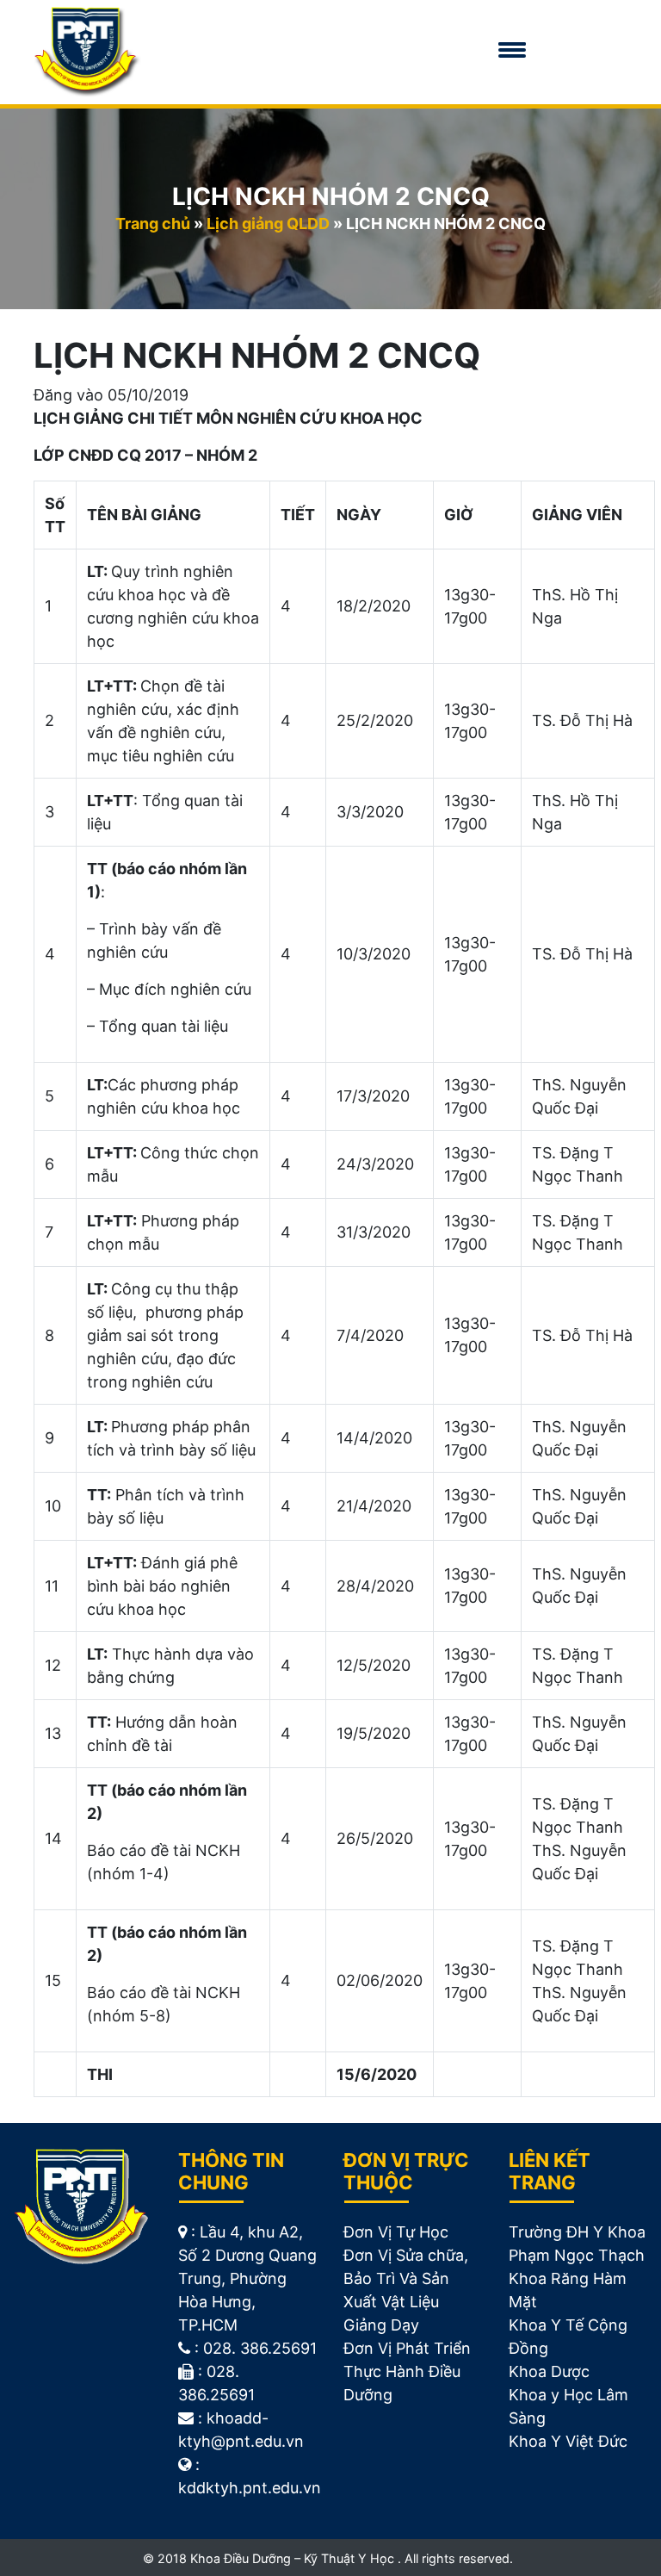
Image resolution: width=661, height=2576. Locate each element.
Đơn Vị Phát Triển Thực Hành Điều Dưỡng (407, 2371)
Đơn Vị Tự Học (396, 2232)
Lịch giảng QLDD (268, 223)
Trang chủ (153, 223)
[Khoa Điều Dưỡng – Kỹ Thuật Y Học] (87, 51)
